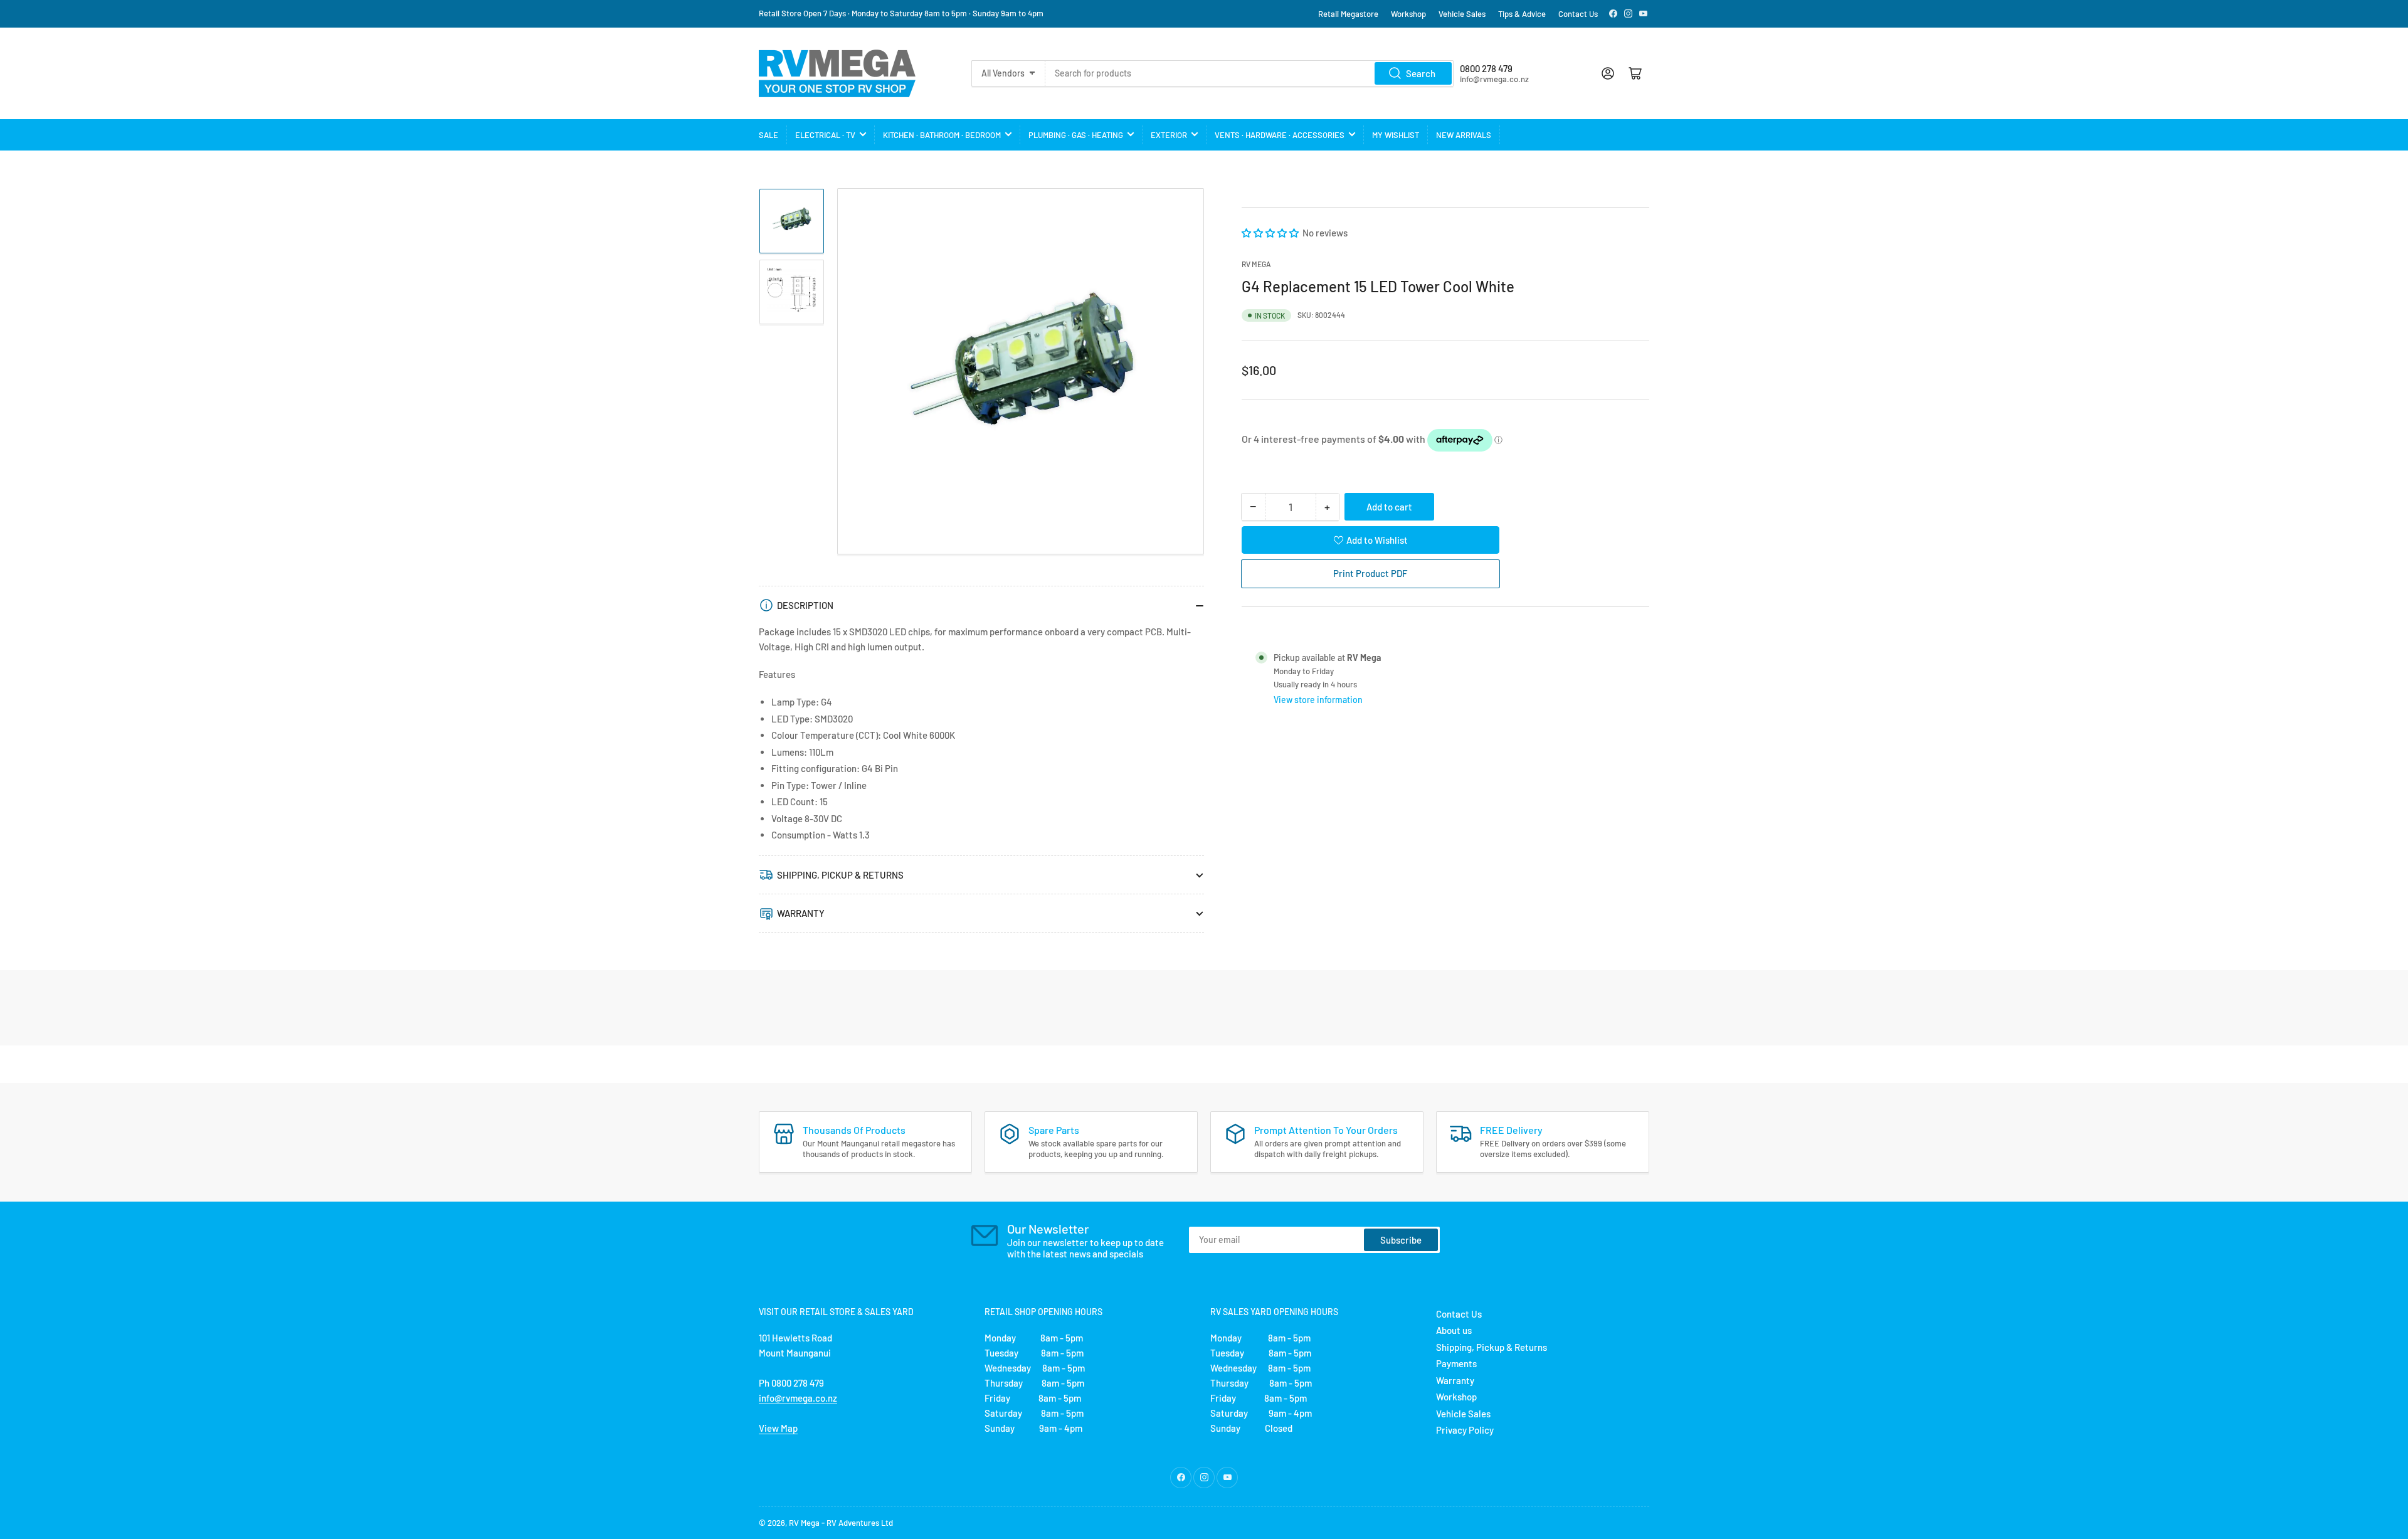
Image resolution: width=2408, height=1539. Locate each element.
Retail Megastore (1348, 14)
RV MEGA (1256, 264)
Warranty (1455, 1380)
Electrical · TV (825, 135)
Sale (768, 135)
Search (1421, 73)
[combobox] (1249, 73)
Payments (1456, 1363)
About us (1454, 1330)
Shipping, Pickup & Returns (1492, 1347)
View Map (778, 1428)
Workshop (1408, 14)
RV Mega (804, 1523)
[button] (1271, 233)
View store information (1318, 700)
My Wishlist (1396, 135)
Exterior (1169, 135)
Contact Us (1578, 14)
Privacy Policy (1465, 1430)
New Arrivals (1464, 135)
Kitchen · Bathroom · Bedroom (942, 135)
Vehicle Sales (1462, 14)
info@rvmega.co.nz (798, 1398)
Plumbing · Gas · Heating (1076, 135)
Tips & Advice (1522, 14)
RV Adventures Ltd (860, 1523)
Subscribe (1401, 1240)
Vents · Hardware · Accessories (1280, 135)
